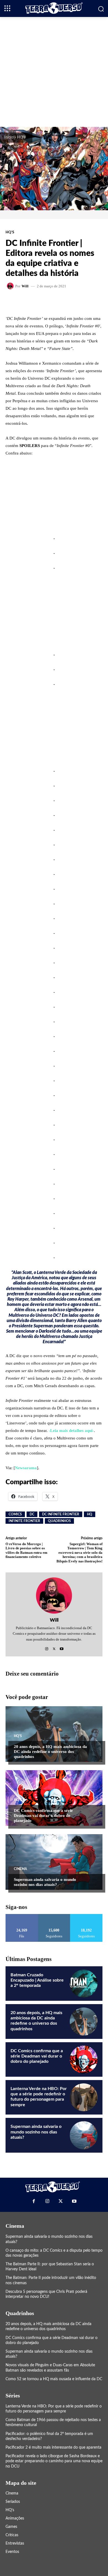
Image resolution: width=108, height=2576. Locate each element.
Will (25, 286)
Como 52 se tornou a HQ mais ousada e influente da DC (54, 2379)
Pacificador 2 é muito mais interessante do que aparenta (53, 2447)
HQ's (21, 137)
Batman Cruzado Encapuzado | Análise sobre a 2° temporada (37, 1980)
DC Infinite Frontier (61, 1514)
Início (9, 137)
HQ (90, 1514)
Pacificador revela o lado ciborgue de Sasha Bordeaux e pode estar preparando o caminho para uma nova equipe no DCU (54, 2461)
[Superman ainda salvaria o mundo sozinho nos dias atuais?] (54, 1862)
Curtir (22, 1916)
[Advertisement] (54, 71)
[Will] (11, 286)
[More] (73, 302)
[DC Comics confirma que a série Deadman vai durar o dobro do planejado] (54, 1798)
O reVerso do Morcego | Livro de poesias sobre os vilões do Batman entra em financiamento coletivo (26, 1550)
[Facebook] (34, 2201)
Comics (15, 1514)
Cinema (20, 1869)
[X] (54, 1647)
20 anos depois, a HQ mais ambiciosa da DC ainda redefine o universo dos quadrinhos (50, 1752)
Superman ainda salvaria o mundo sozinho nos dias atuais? (45, 1882)
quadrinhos (59, 1521)
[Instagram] (47, 1647)
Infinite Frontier (24, 1521)
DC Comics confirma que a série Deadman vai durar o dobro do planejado (43, 1816)
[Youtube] (62, 1647)
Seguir (54, 1916)
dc (32, 1514)
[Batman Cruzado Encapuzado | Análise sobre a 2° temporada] (84, 1984)
